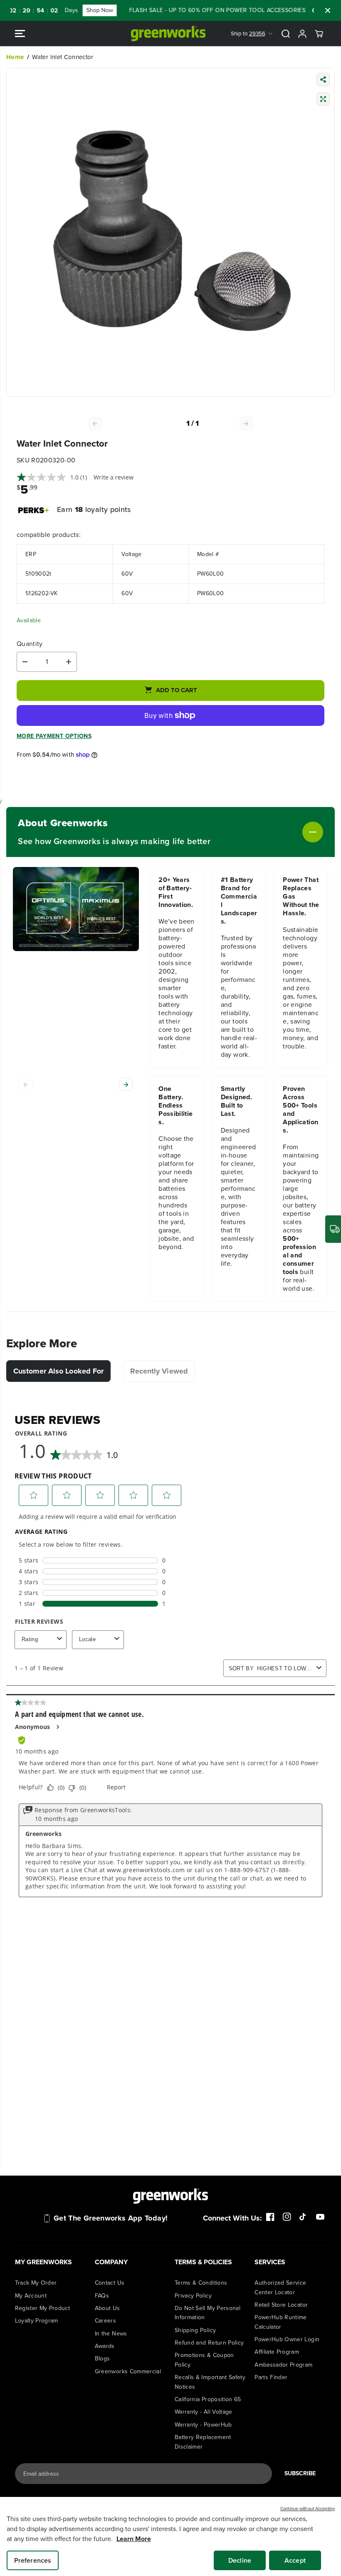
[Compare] (323, 100)
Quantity (30, 644)
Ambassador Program (283, 2365)
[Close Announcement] (328, 10)
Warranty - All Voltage (204, 2412)
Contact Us (110, 2283)
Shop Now (70, 10)
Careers (105, 2321)
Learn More (134, 2539)
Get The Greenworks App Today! (111, 2218)
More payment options (54, 736)
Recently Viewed (159, 1371)
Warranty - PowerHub (203, 2425)
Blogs (103, 2359)
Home (15, 57)
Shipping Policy (195, 2330)
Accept (295, 2560)
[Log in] (302, 34)
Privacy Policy (193, 2296)
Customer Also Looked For (58, 1371)
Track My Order (36, 2283)
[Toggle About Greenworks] (267, 832)
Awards (105, 2346)
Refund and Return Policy (209, 2343)
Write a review (114, 477)
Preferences (33, 2560)
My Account (31, 2296)
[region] (170, 2536)
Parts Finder (271, 2377)
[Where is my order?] (333, 1229)
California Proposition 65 (208, 2399)
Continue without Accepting (308, 2509)
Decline (240, 2560)
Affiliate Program (277, 2352)
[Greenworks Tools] (168, 34)
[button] (20, 34)
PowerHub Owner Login (287, 2339)
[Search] (286, 34)
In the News (111, 2334)
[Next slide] (126, 1084)
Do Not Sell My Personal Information (208, 2313)
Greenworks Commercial (128, 2371)
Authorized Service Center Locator (280, 2287)
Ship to (248, 34)
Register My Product (43, 2308)
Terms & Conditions (201, 2283)
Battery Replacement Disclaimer (203, 2442)
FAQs (102, 2296)
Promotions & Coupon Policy (204, 2360)
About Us (107, 2308)
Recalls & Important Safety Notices (210, 2382)
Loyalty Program (37, 2321)
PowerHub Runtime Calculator (281, 2322)
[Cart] (319, 34)
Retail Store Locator (281, 2305)
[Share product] (323, 81)
